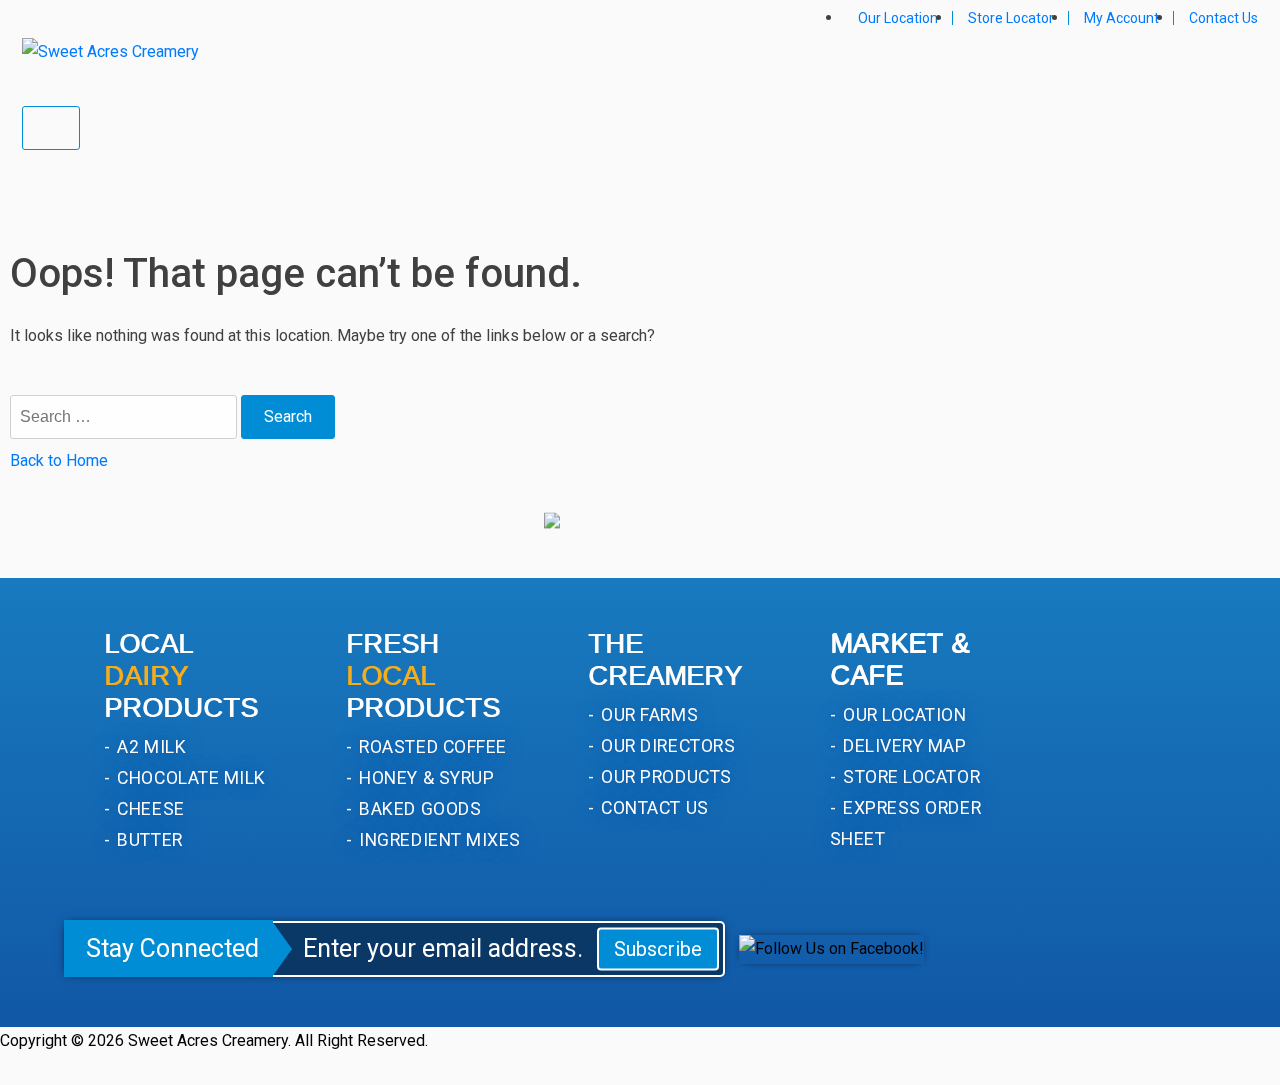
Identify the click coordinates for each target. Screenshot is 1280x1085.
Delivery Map (903, 745)
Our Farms (647, 714)
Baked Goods (418, 808)
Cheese (149, 808)
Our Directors (666, 745)
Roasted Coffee (431, 746)
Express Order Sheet (905, 823)
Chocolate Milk (189, 777)
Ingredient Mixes (438, 839)
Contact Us (1223, 18)
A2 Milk (149, 746)
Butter (148, 839)
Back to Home (59, 460)
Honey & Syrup (424, 777)
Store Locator (1011, 18)
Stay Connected (172, 948)
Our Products (664, 776)
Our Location (898, 18)
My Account (1121, 18)
